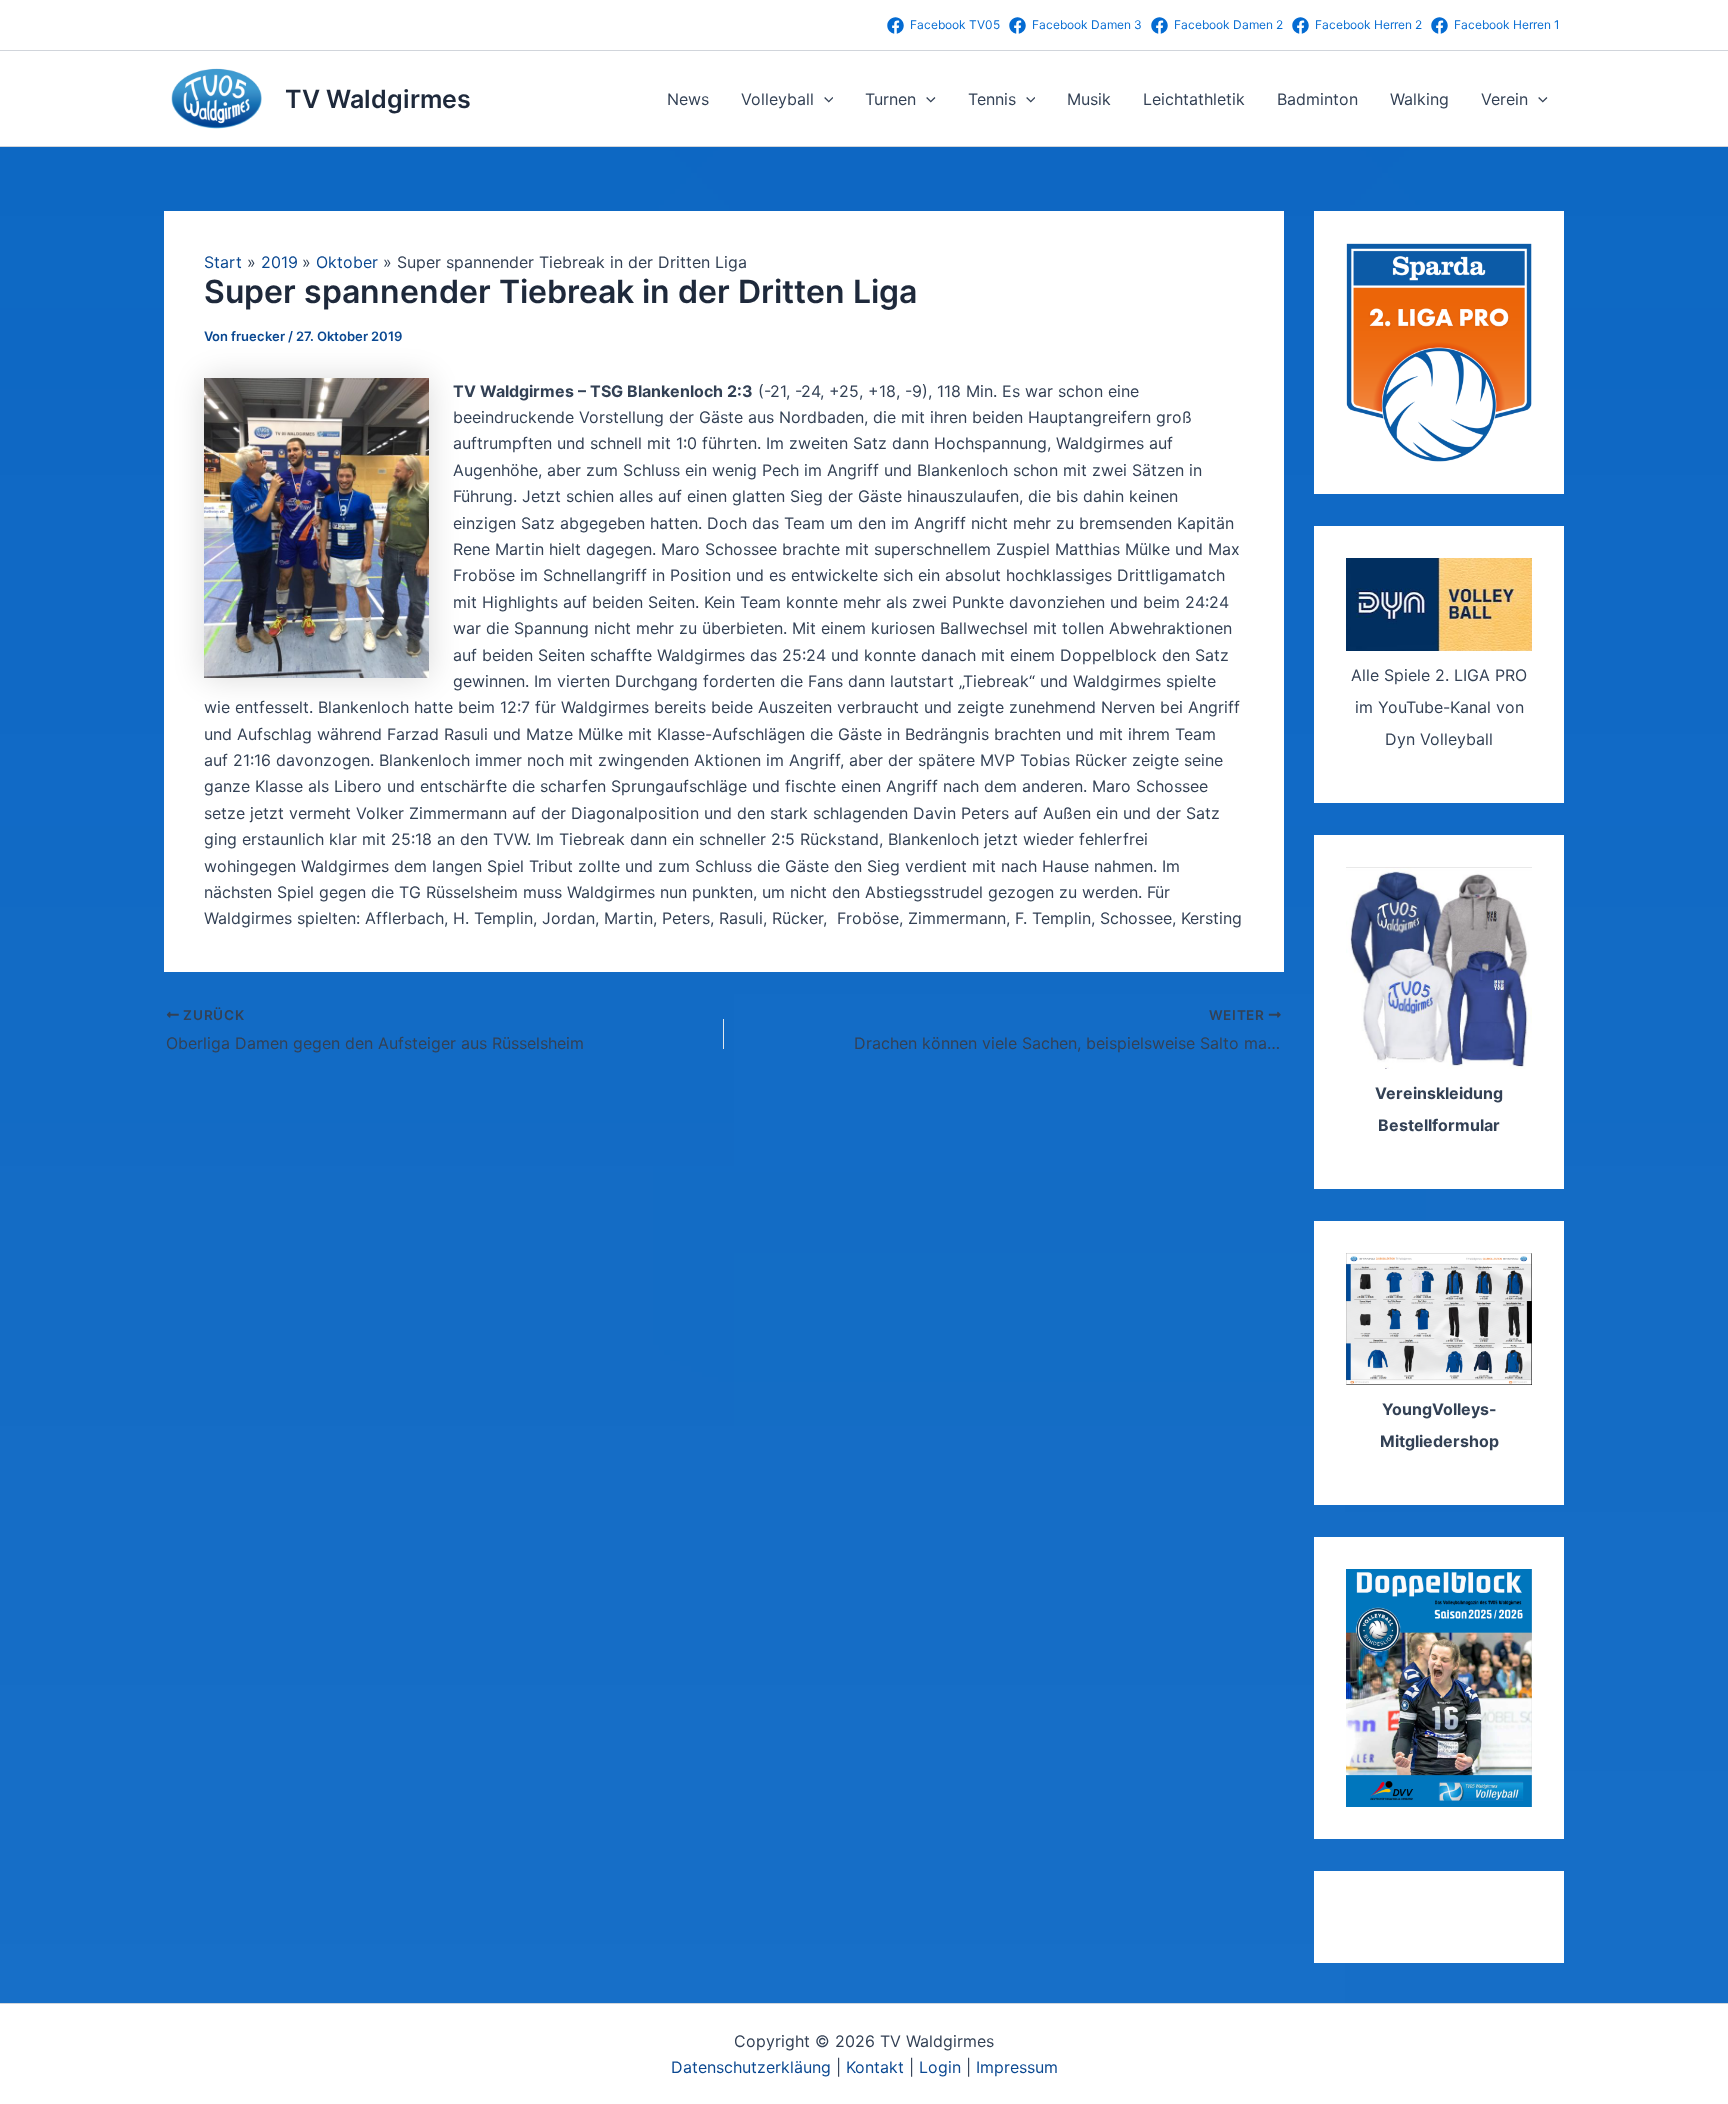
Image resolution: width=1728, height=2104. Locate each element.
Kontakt (875, 2067)
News (688, 99)
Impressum (1017, 2067)
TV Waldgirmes (378, 99)
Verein (1504, 99)
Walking (1419, 99)
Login (940, 2067)
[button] (824, 99)
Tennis (992, 99)
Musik (1089, 99)
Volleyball (777, 99)
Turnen (890, 99)
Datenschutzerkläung (751, 2067)
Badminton (1317, 99)
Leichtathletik (1194, 99)
